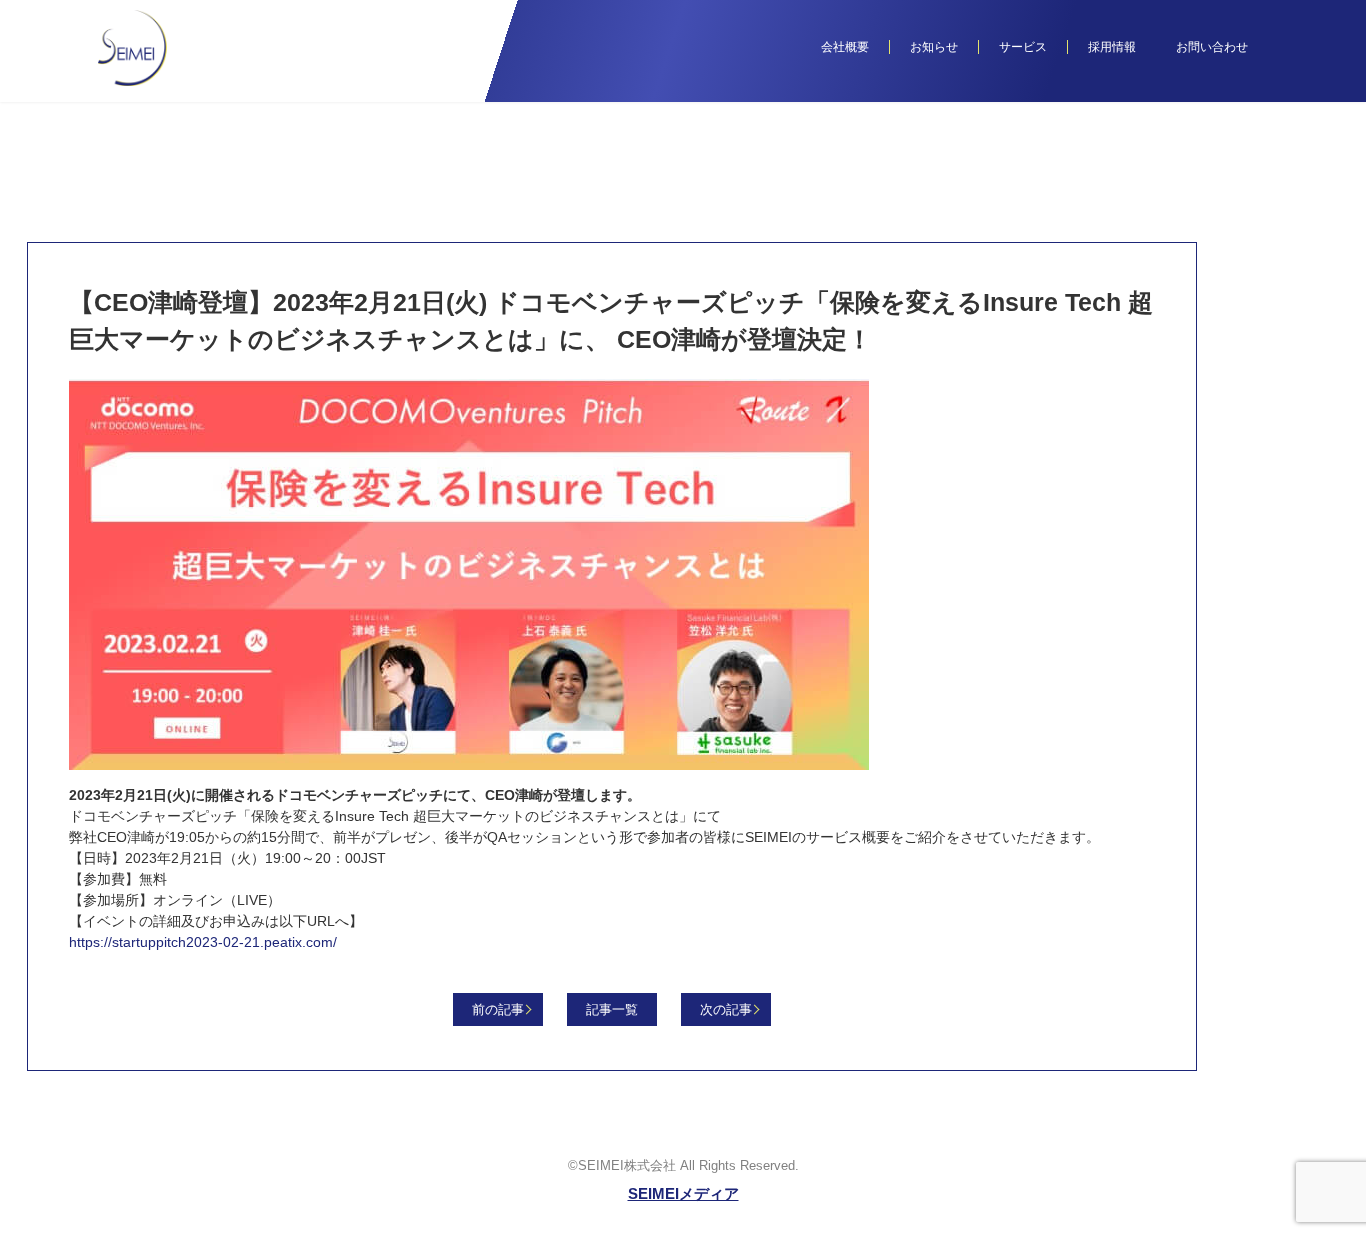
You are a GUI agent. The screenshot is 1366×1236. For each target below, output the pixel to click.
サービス (1023, 47)
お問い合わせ (1212, 47)
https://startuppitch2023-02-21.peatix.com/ (203, 942)
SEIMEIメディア (683, 1193)
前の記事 (498, 1009)
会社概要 (845, 47)
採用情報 (1112, 47)
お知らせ (934, 47)
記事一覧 (612, 1009)
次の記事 (726, 1009)
